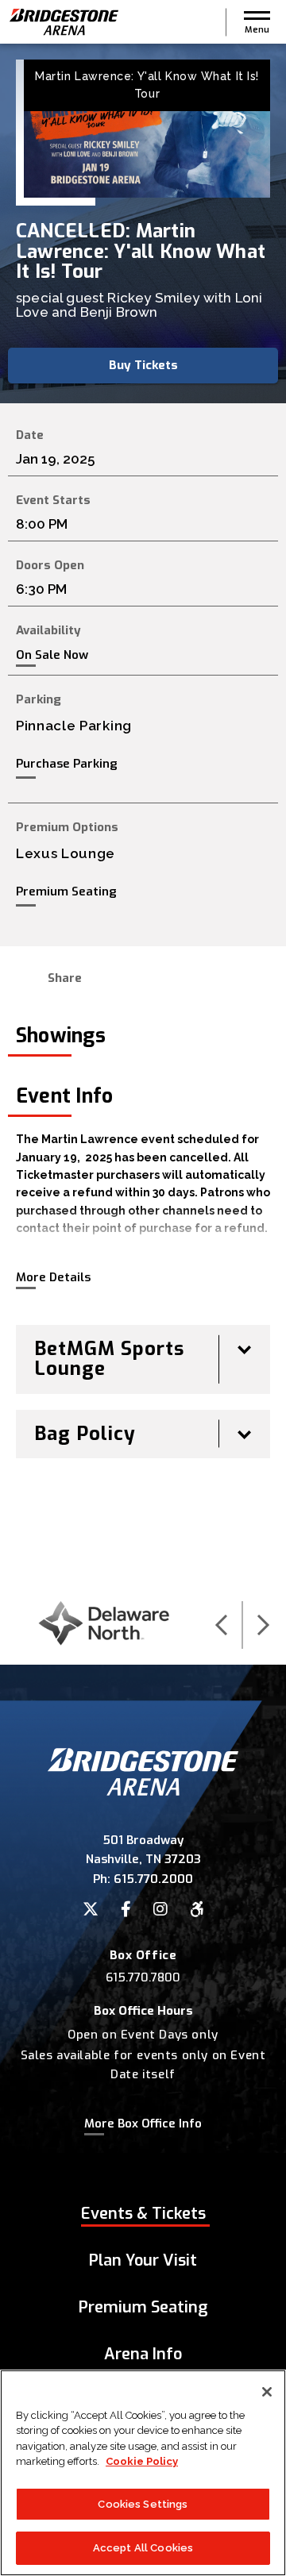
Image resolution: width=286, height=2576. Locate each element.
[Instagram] (160, 1909)
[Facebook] (126, 1909)
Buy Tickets (143, 365)
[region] (143, 2473)
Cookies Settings (143, 2504)
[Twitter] (91, 1909)
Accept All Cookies (143, 2548)
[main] (143, 814)
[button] (257, 22)
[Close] (267, 2392)
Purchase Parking (67, 764)
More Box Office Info (143, 2124)
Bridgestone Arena (64, 22)
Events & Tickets (143, 2214)
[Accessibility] (197, 1909)
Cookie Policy (142, 2461)
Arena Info (143, 2354)
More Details (53, 1277)
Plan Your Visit (143, 2260)
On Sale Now (52, 655)
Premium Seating (66, 891)
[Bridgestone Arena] (143, 1791)
